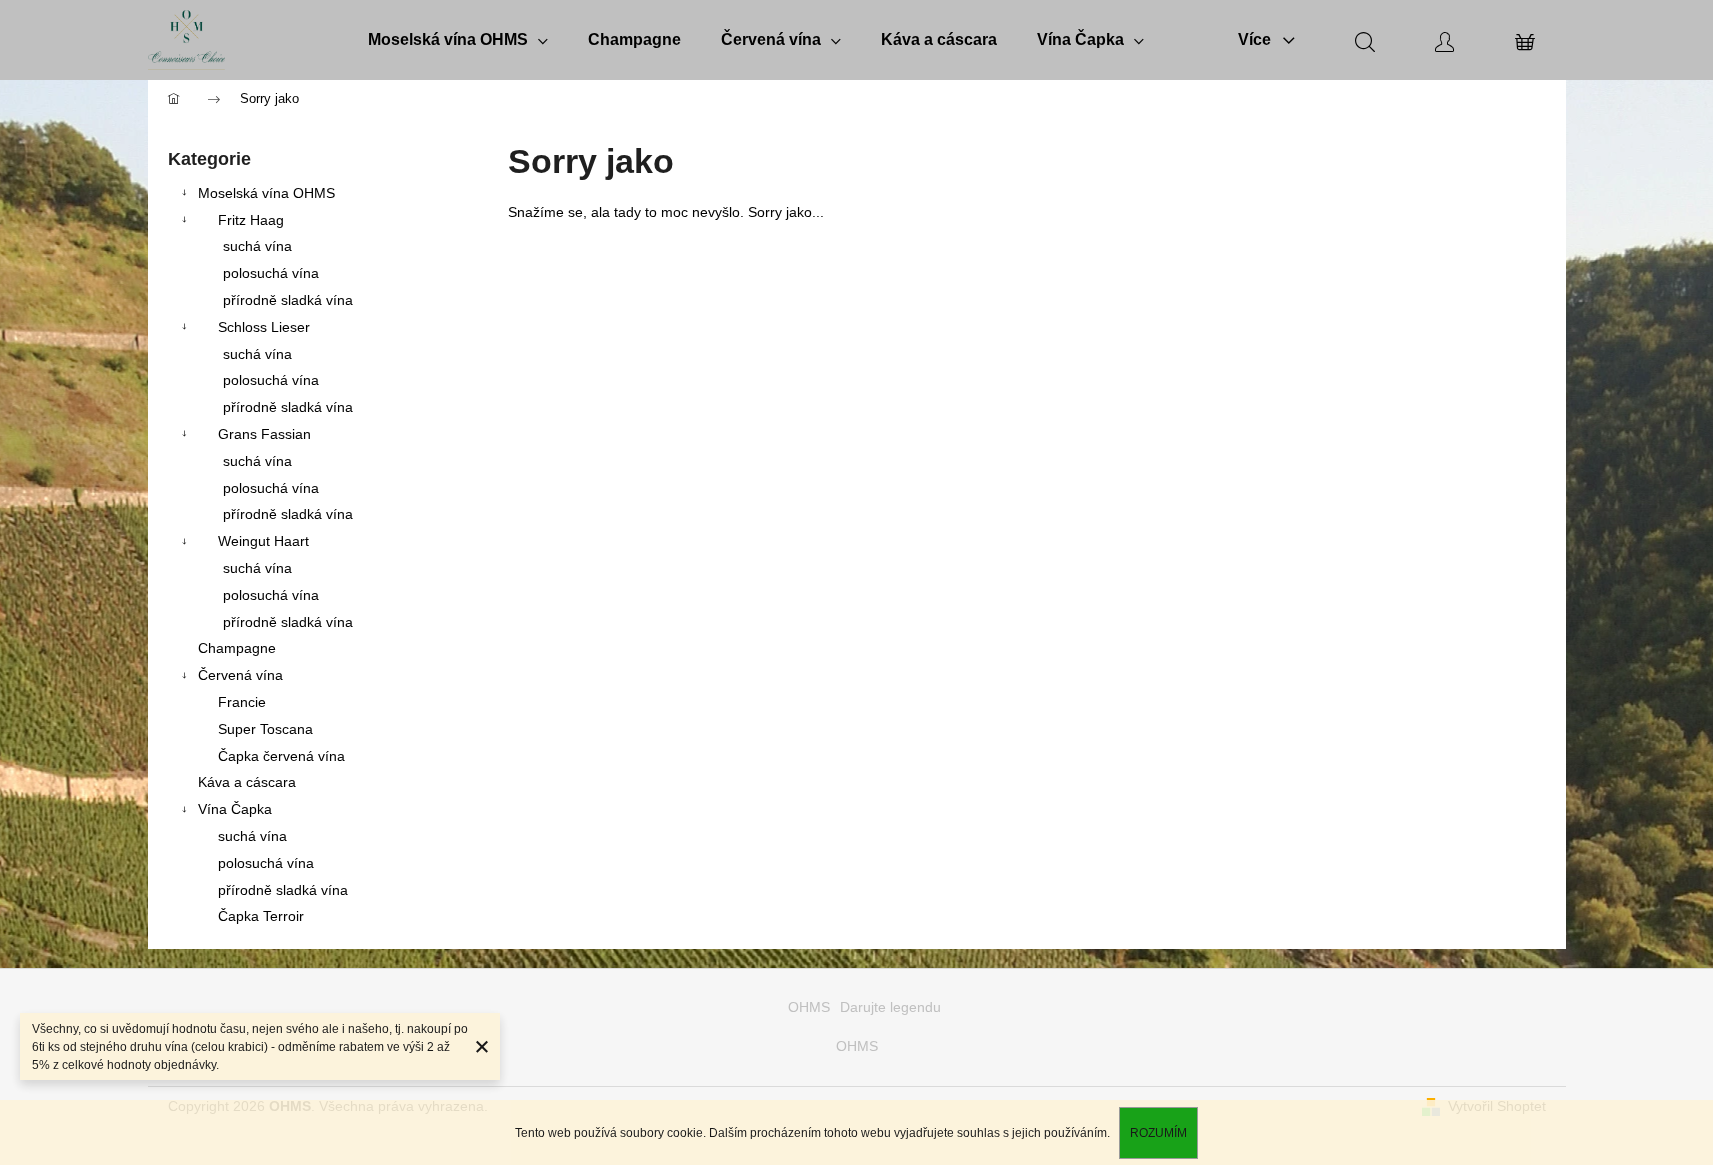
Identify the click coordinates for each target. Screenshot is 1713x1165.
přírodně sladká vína (288, 300)
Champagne (237, 648)
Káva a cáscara (247, 782)
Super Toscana (265, 729)
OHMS (809, 1007)
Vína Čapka (235, 809)
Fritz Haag (251, 220)
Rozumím (1158, 1133)
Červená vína (240, 675)
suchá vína (257, 246)
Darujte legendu (890, 1007)
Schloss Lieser (264, 327)
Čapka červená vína (281, 756)
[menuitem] (458, 40)
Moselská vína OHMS (266, 193)
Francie (242, 702)
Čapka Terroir (261, 916)
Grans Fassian (264, 434)
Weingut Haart (263, 541)
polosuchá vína (271, 273)
